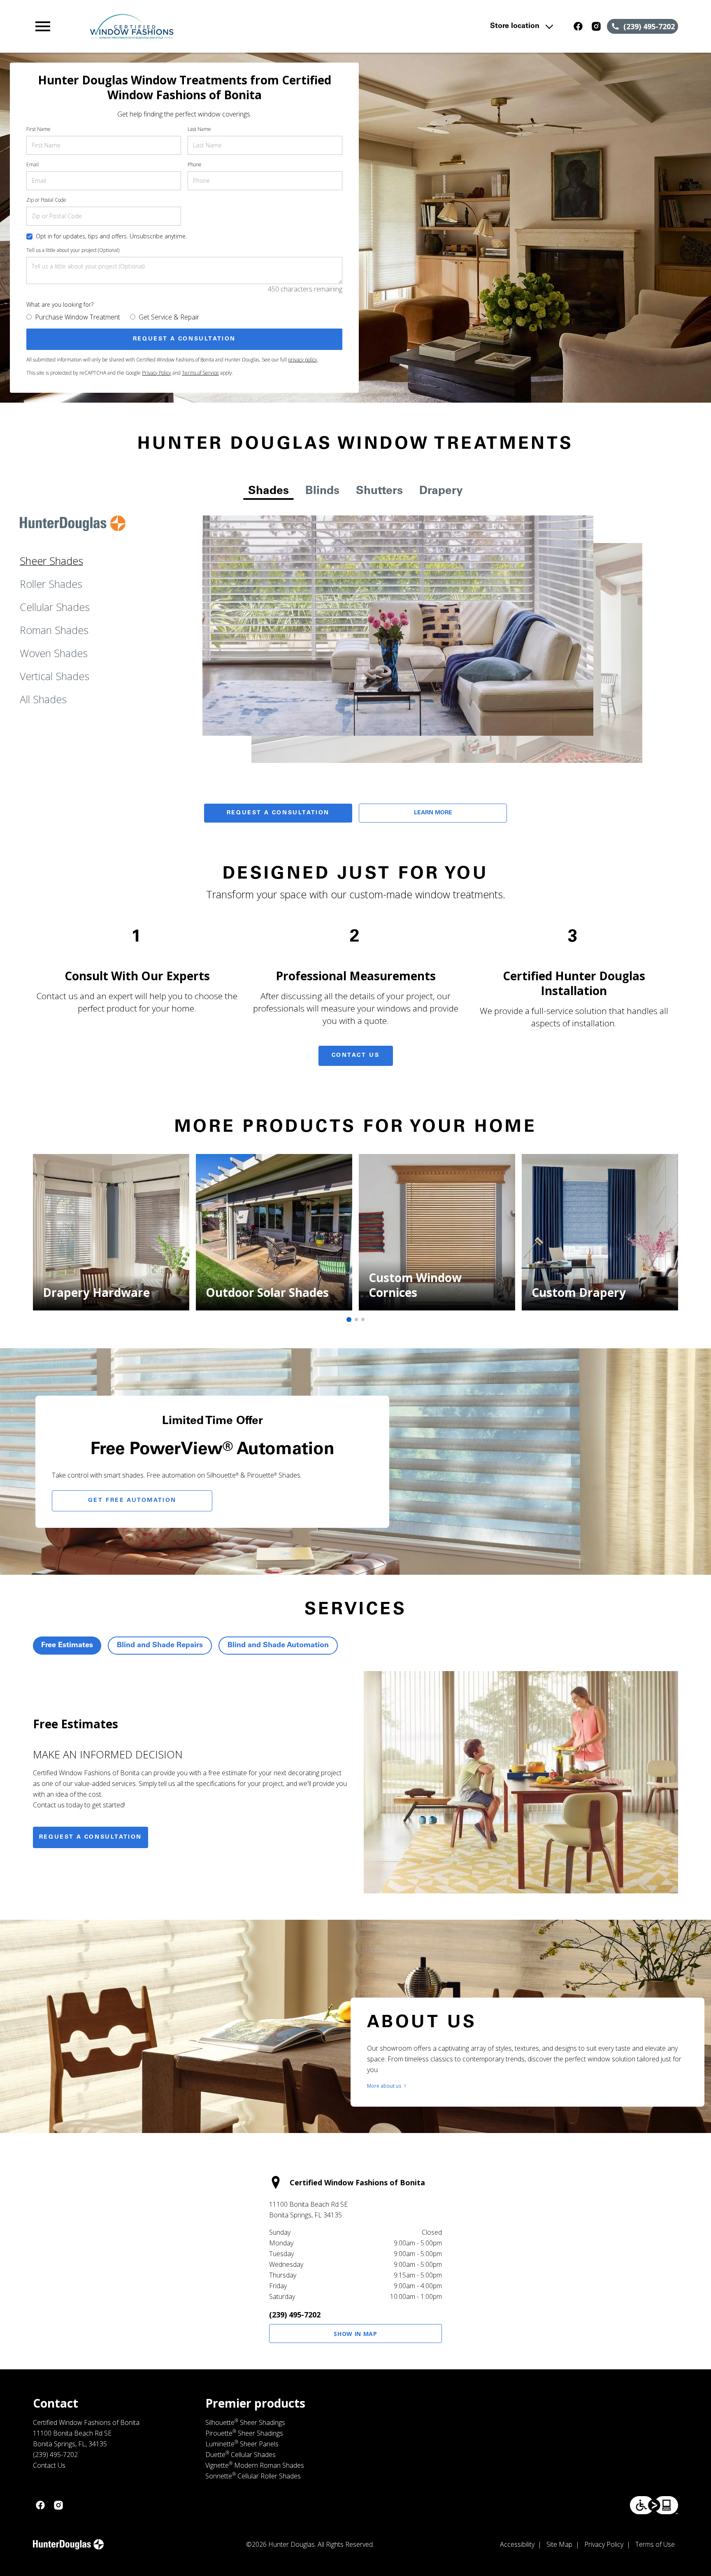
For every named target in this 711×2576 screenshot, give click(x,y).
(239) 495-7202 (295, 2315)
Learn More (433, 813)
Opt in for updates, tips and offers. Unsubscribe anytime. (111, 236)
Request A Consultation (278, 813)
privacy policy (303, 360)
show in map (355, 2334)
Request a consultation (91, 1837)
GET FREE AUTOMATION (132, 1501)
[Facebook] (578, 26)
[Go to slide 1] (349, 1319)
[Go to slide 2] (356, 1319)
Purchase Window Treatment (78, 317)
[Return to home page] (203, 26)
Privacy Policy (157, 373)
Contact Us (356, 1056)
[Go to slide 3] (363, 1319)
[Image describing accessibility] (654, 2505)
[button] (43, 26)
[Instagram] (596, 26)
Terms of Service (200, 373)
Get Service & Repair (169, 317)
